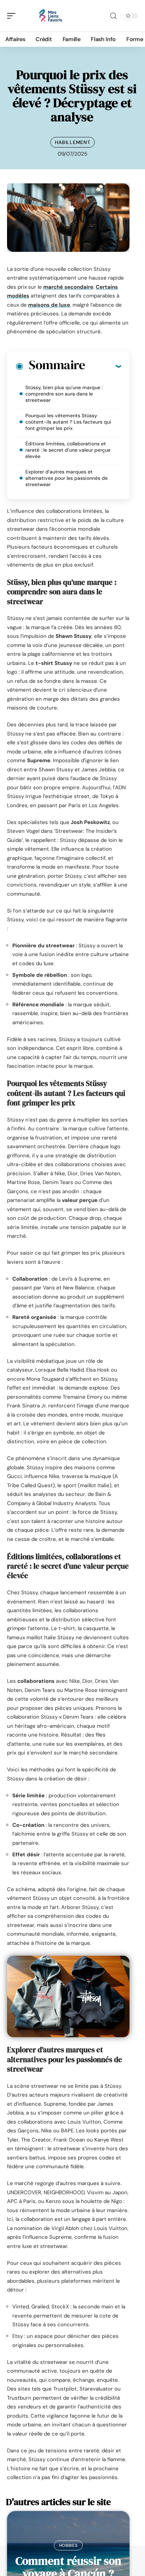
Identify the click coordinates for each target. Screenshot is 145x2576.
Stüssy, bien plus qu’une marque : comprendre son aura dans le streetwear (64, 394)
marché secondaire (68, 287)
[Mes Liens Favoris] (51, 16)
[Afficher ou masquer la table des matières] (103, 366)
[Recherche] (113, 16)
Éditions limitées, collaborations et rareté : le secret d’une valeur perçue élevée (68, 450)
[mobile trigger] (13, 16)
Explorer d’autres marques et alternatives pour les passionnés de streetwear (67, 478)
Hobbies (68, 2545)
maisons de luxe (49, 305)
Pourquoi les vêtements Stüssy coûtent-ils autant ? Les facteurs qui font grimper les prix (68, 422)
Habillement (73, 142)
